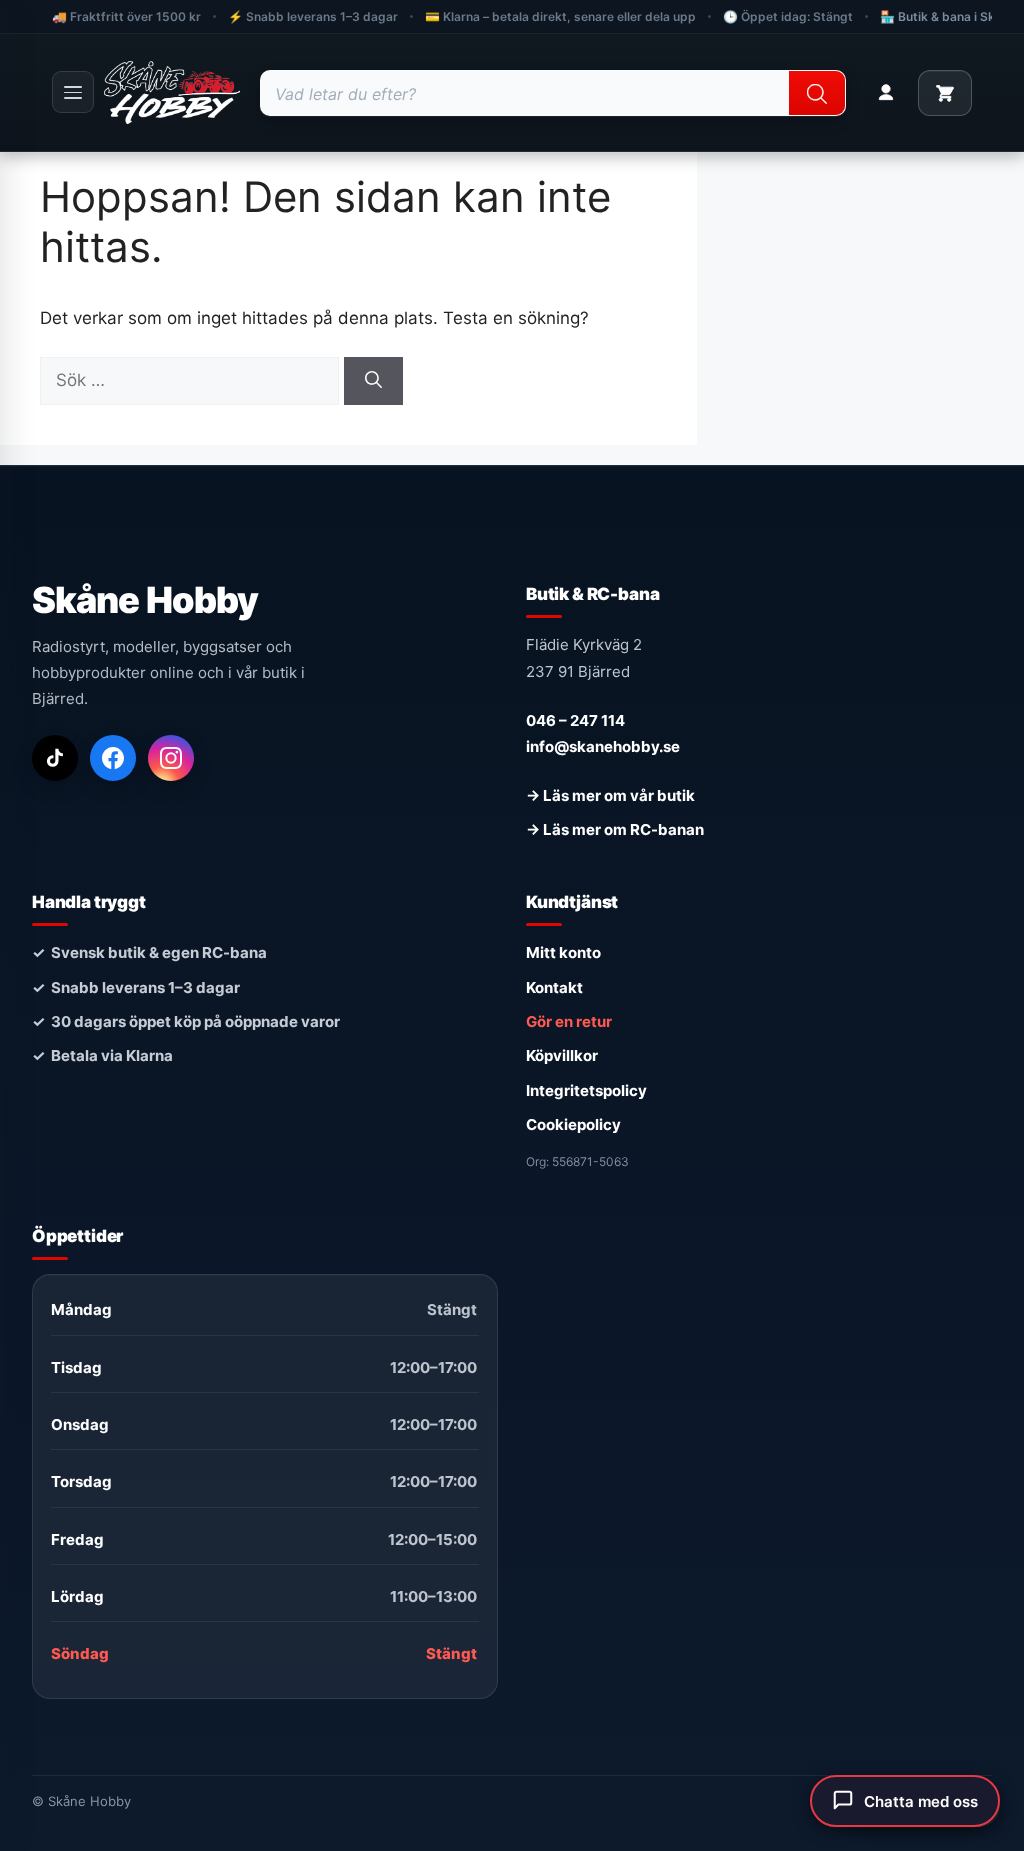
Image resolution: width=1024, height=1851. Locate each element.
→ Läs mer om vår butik (610, 795)
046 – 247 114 (575, 720)
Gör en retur (569, 1021)
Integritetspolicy (586, 1090)
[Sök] (373, 381)
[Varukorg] (945, 93)
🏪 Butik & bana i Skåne (948, 16)
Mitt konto (563, 952)
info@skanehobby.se (603, 746)
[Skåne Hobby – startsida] (172, 92)
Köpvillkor (562, 1055)
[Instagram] (171, 758)
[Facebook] (113, 758)
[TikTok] (55, 758)
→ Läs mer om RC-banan (615, 829)
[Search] (817, 94)
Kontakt (554, 987)
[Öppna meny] (73, 92)
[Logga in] (886, 93)
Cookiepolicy (573, 1124)
